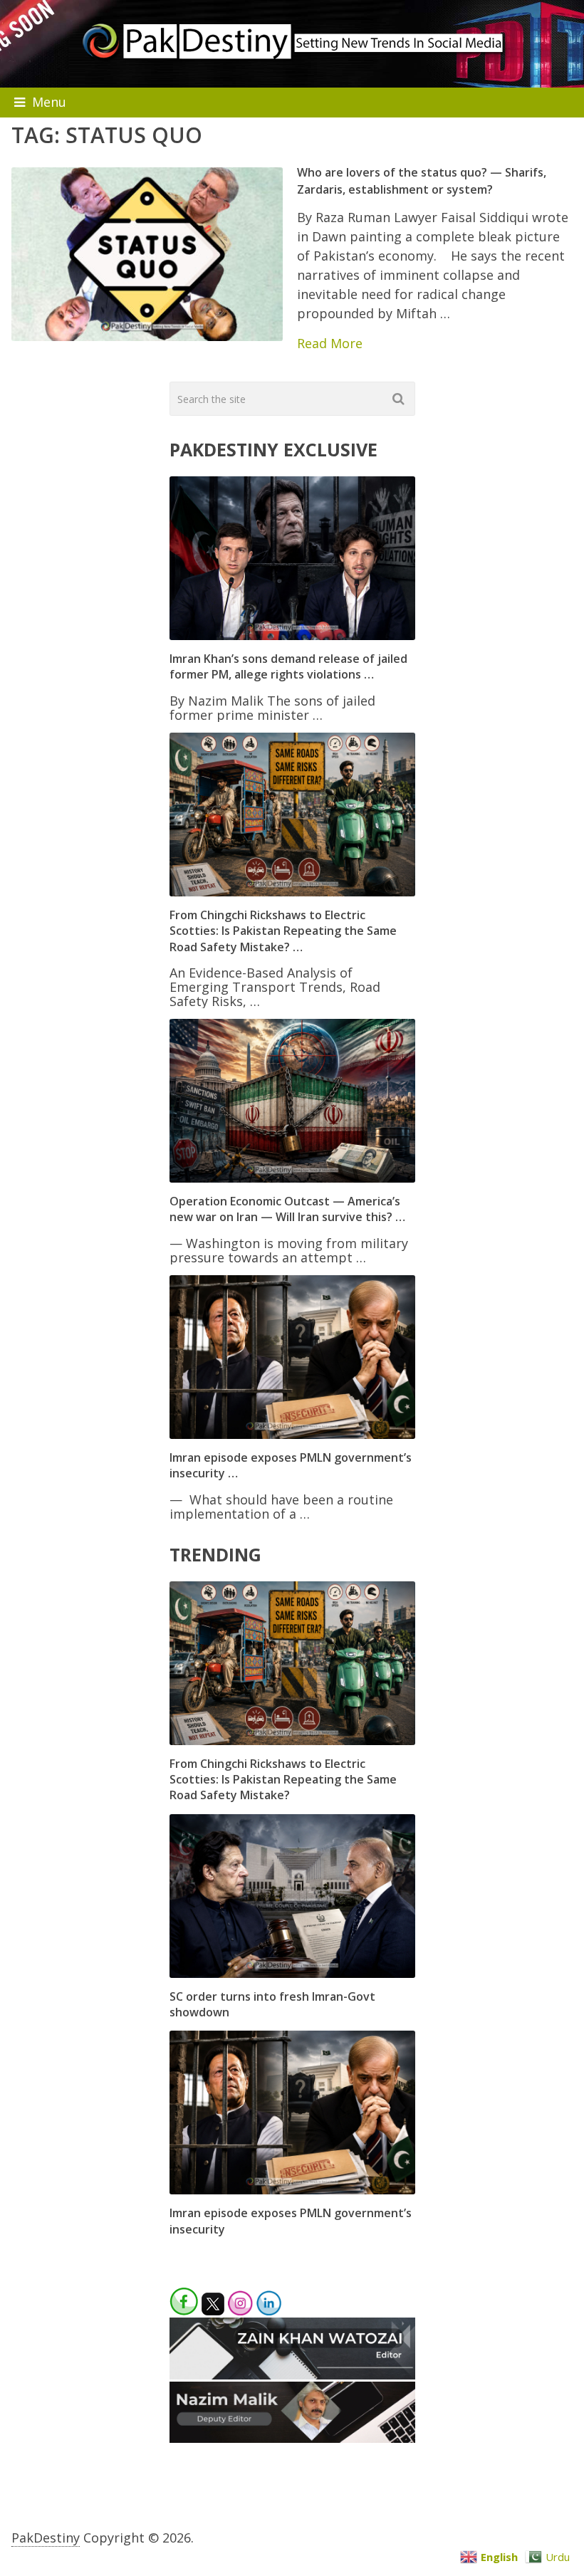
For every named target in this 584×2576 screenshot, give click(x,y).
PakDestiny (46, 2538)
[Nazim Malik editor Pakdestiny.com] (292, 2438)
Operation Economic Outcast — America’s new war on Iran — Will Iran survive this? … (287, 1209)
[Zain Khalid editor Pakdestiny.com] (292, 2375)
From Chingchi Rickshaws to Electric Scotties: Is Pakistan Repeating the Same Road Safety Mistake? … (283, 931)
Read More (330, 343)
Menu (49, 102)
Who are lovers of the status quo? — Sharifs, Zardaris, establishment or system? (422, 180)
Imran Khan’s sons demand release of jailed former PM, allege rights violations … (288, 666)
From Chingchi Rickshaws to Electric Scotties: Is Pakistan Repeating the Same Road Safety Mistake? (283, 1780)
